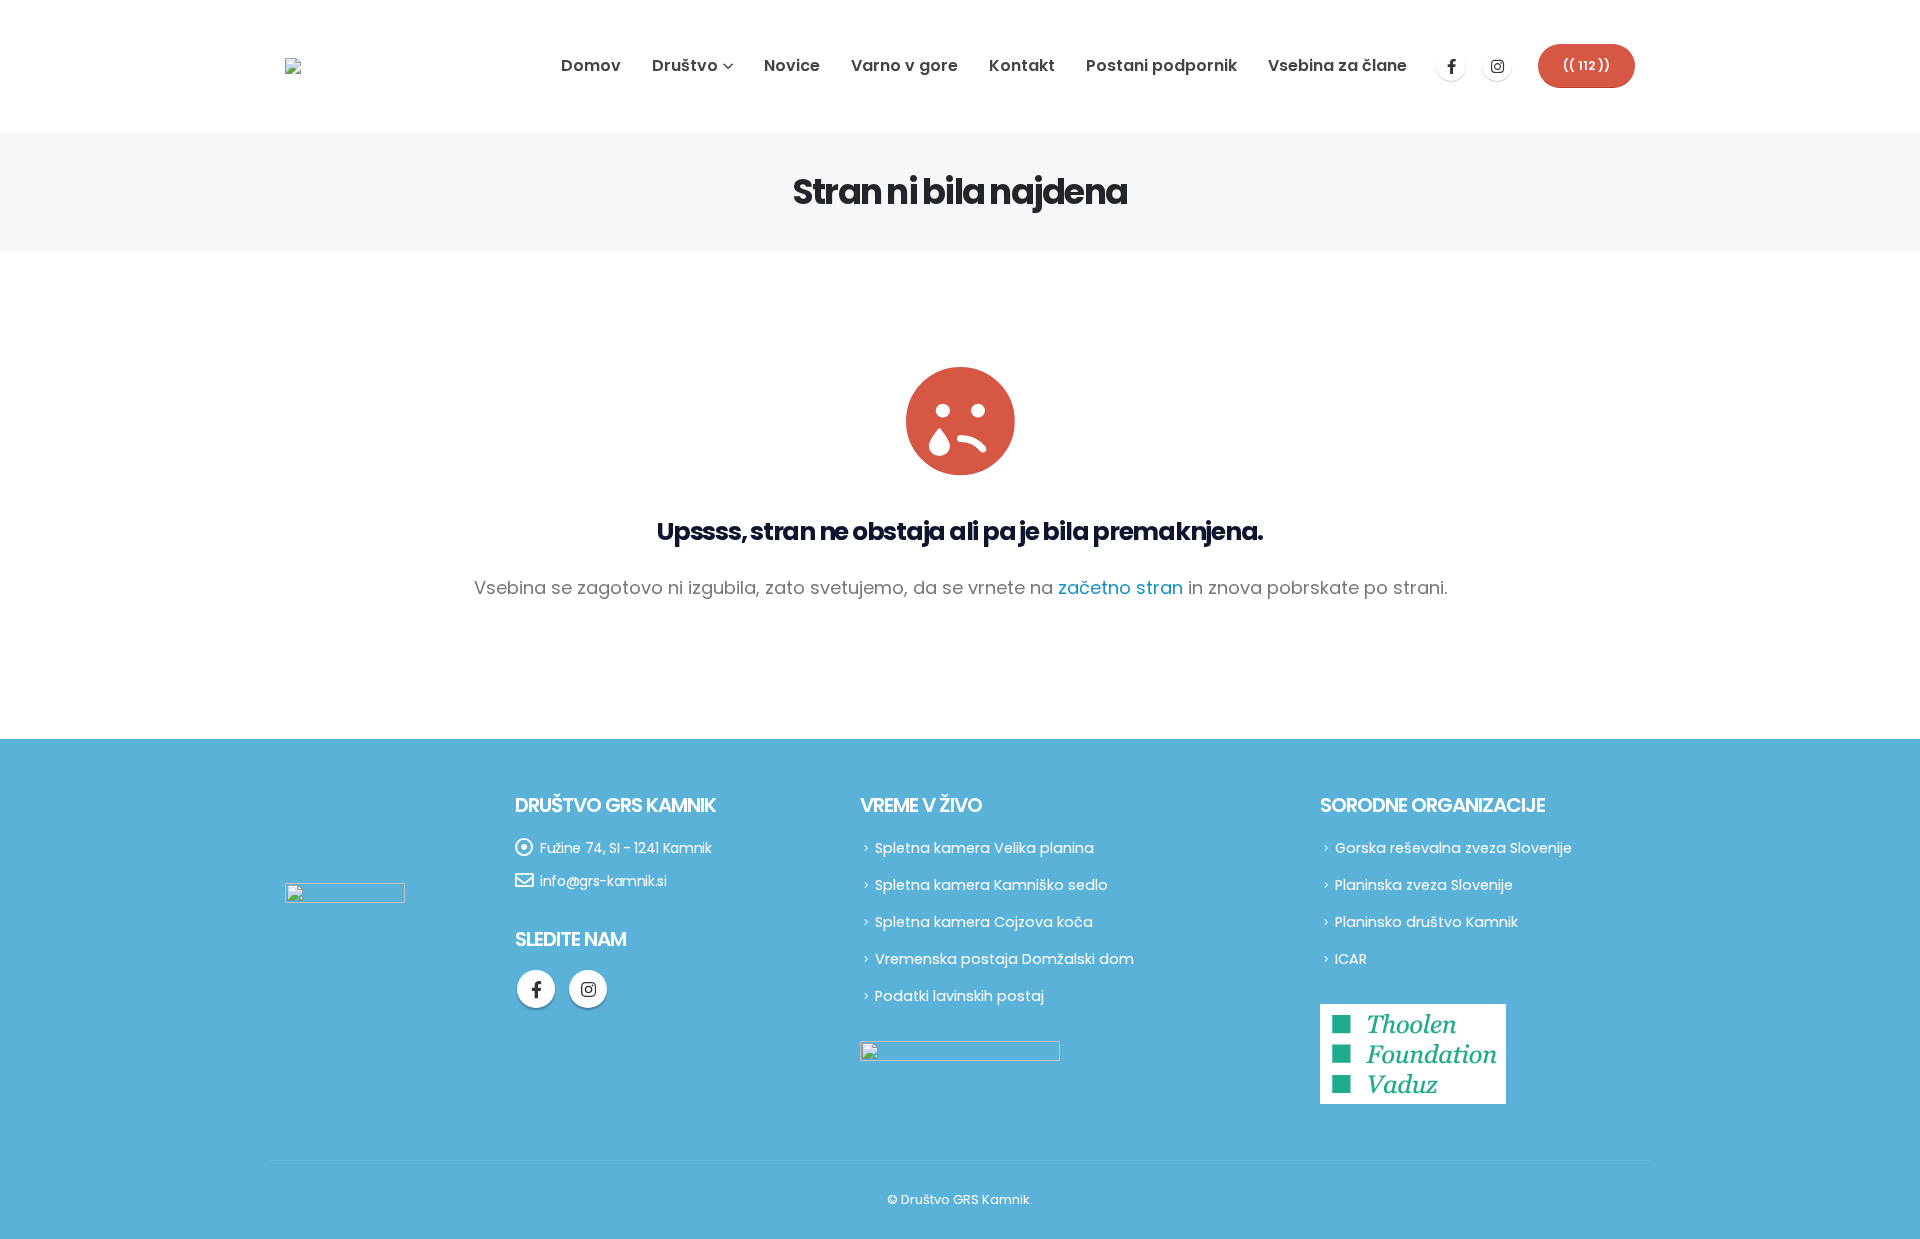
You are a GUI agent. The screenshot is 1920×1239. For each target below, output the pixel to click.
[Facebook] (1451, 66)
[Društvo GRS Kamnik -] (335, 66)
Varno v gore (904, 65)
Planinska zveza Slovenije (1424, 885)
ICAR (1351, 959)
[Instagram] (1497, 66)
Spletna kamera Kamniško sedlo (991, 885)
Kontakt (1022, 65)
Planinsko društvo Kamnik (1426, 922)
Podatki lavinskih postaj (959, 996)
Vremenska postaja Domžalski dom (1004, 959)
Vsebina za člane (1337, 65)
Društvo (685, 65)
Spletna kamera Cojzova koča (984, 922)
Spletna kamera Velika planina (984, 848)
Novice (792, 65)
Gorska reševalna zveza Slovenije (1453, 848)
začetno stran (1120, 587)
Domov (591, 65)
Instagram (588, 989)
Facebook (536, 989)
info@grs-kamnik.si (603, 881)
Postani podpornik (1161, 65)
